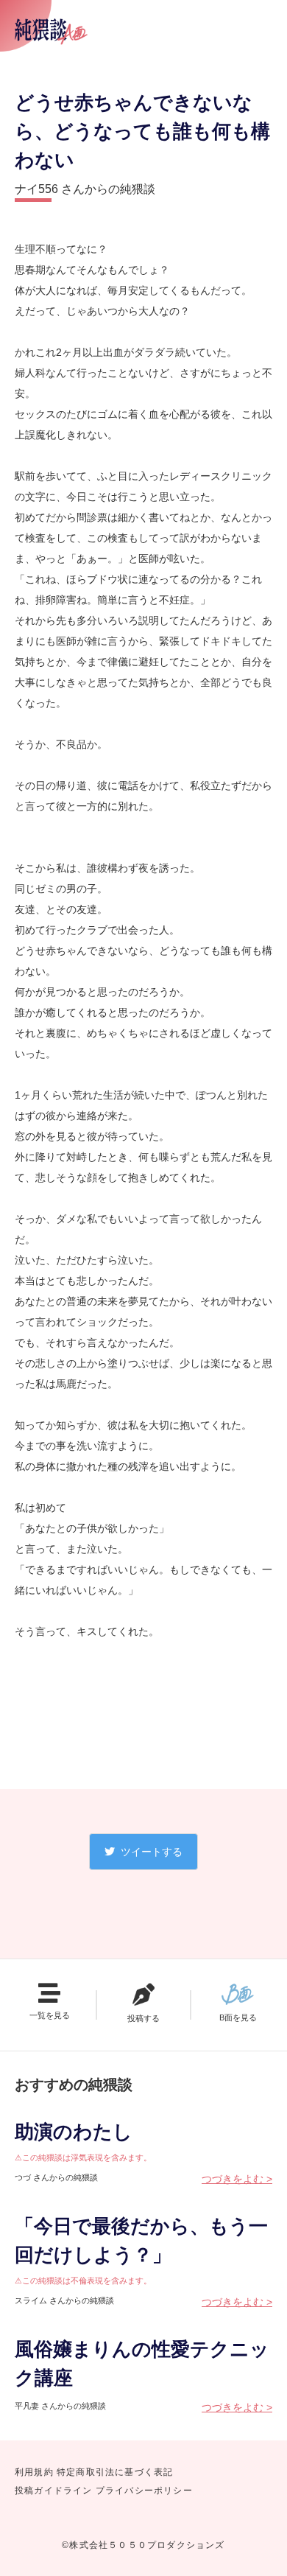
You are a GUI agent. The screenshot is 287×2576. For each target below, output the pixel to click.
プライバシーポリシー (144, 2491)
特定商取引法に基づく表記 (115, 2472)
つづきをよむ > (237, 2179)
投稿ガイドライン (54, 2491)
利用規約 (34, 2472)
